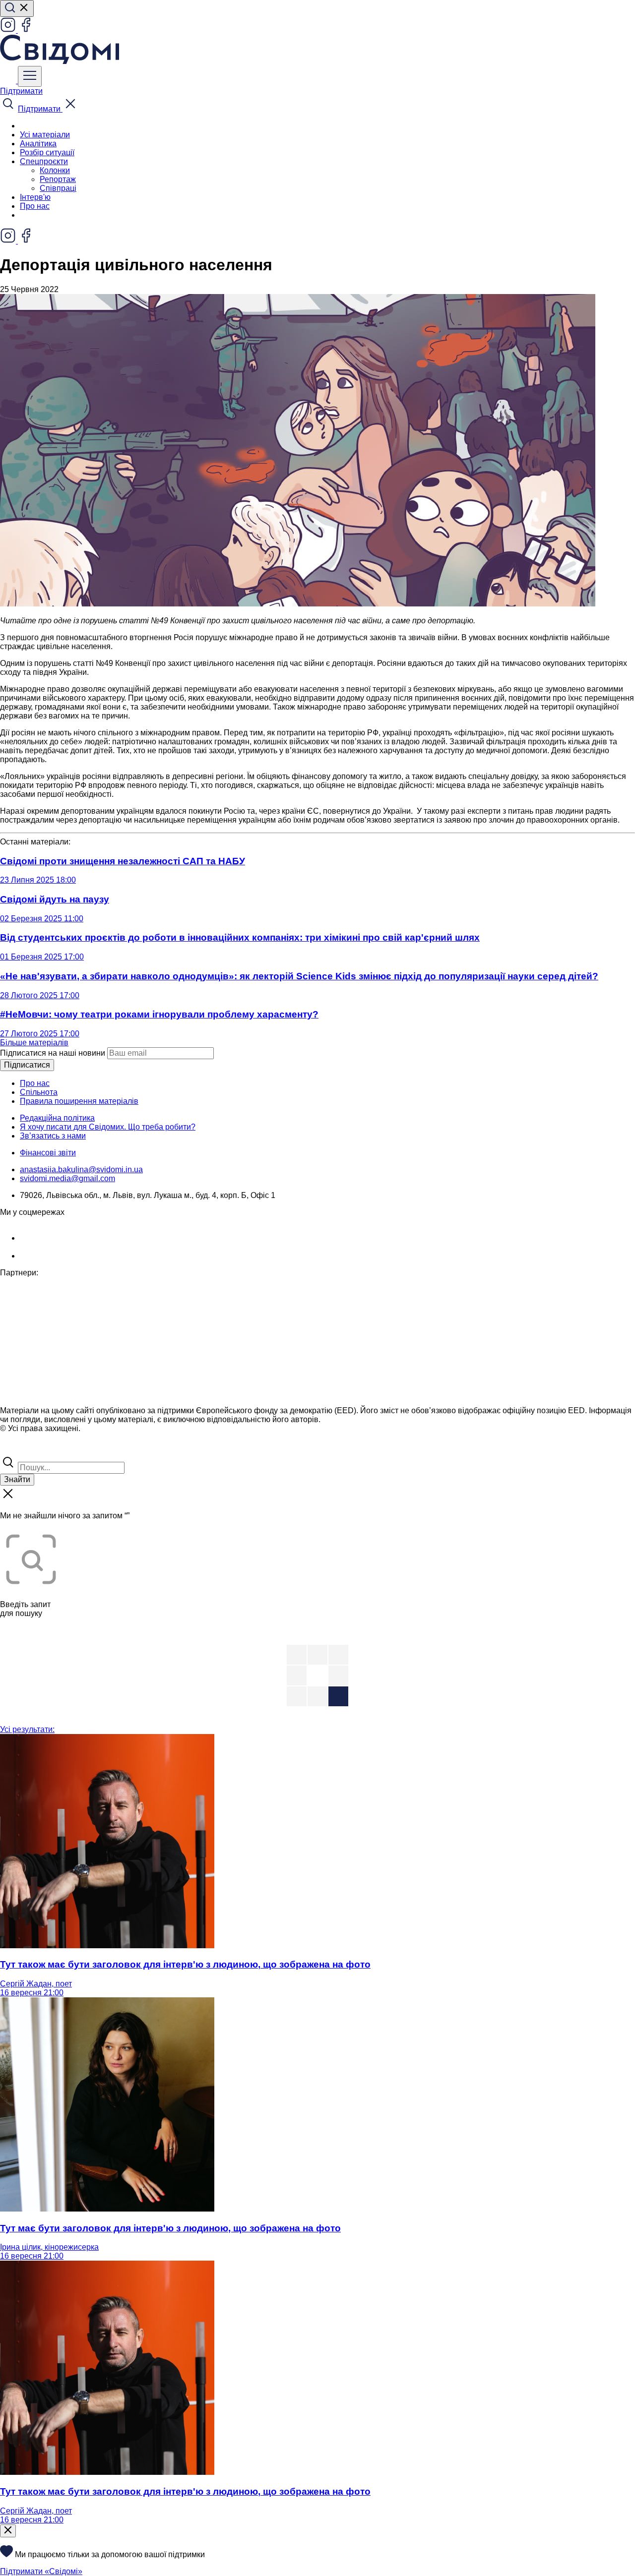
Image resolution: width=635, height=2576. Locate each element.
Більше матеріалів (34, 1043)
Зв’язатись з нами (53, 1136)
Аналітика (38, 144)
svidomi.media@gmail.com (67, 1178)
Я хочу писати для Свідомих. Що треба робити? (108, 1127)
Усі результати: (27, 1729)
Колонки (55, 170)
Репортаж (58, 179)
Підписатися (27, 1065)
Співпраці (58, 188)
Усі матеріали (45, 135)
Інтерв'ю (35, 197)
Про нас (35, 206)
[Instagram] (9, 30)
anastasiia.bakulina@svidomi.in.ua (81, 1169)
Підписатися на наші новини (53, 1053)
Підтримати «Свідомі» (41, 2571)
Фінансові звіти (48, 1153)
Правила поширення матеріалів (79, 1101)
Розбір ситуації (47, 152)
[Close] (8, 2531)
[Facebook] (26, 30)
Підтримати (21, 91)
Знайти (17, 1479)
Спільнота (39, 1092)
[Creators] (20, 1450)
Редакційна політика (57, 1118)
